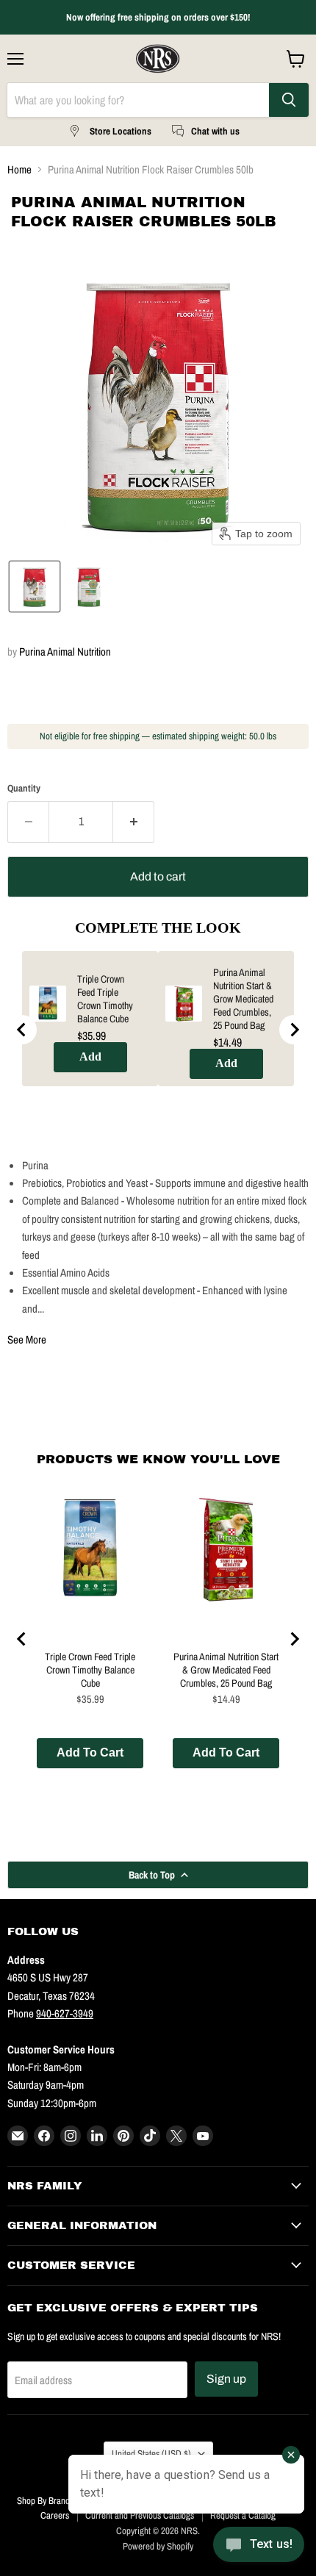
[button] (35, 586)
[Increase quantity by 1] (134, 822)
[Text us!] (259, 2547)
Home (19, 169)
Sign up (226, 2379)
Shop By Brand (43, 2501)
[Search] (289, 100)
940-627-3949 (65, 2013)
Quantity (24, 788)
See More (27, 1339)
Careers (55, 2515)
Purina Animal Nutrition (65, 652)
